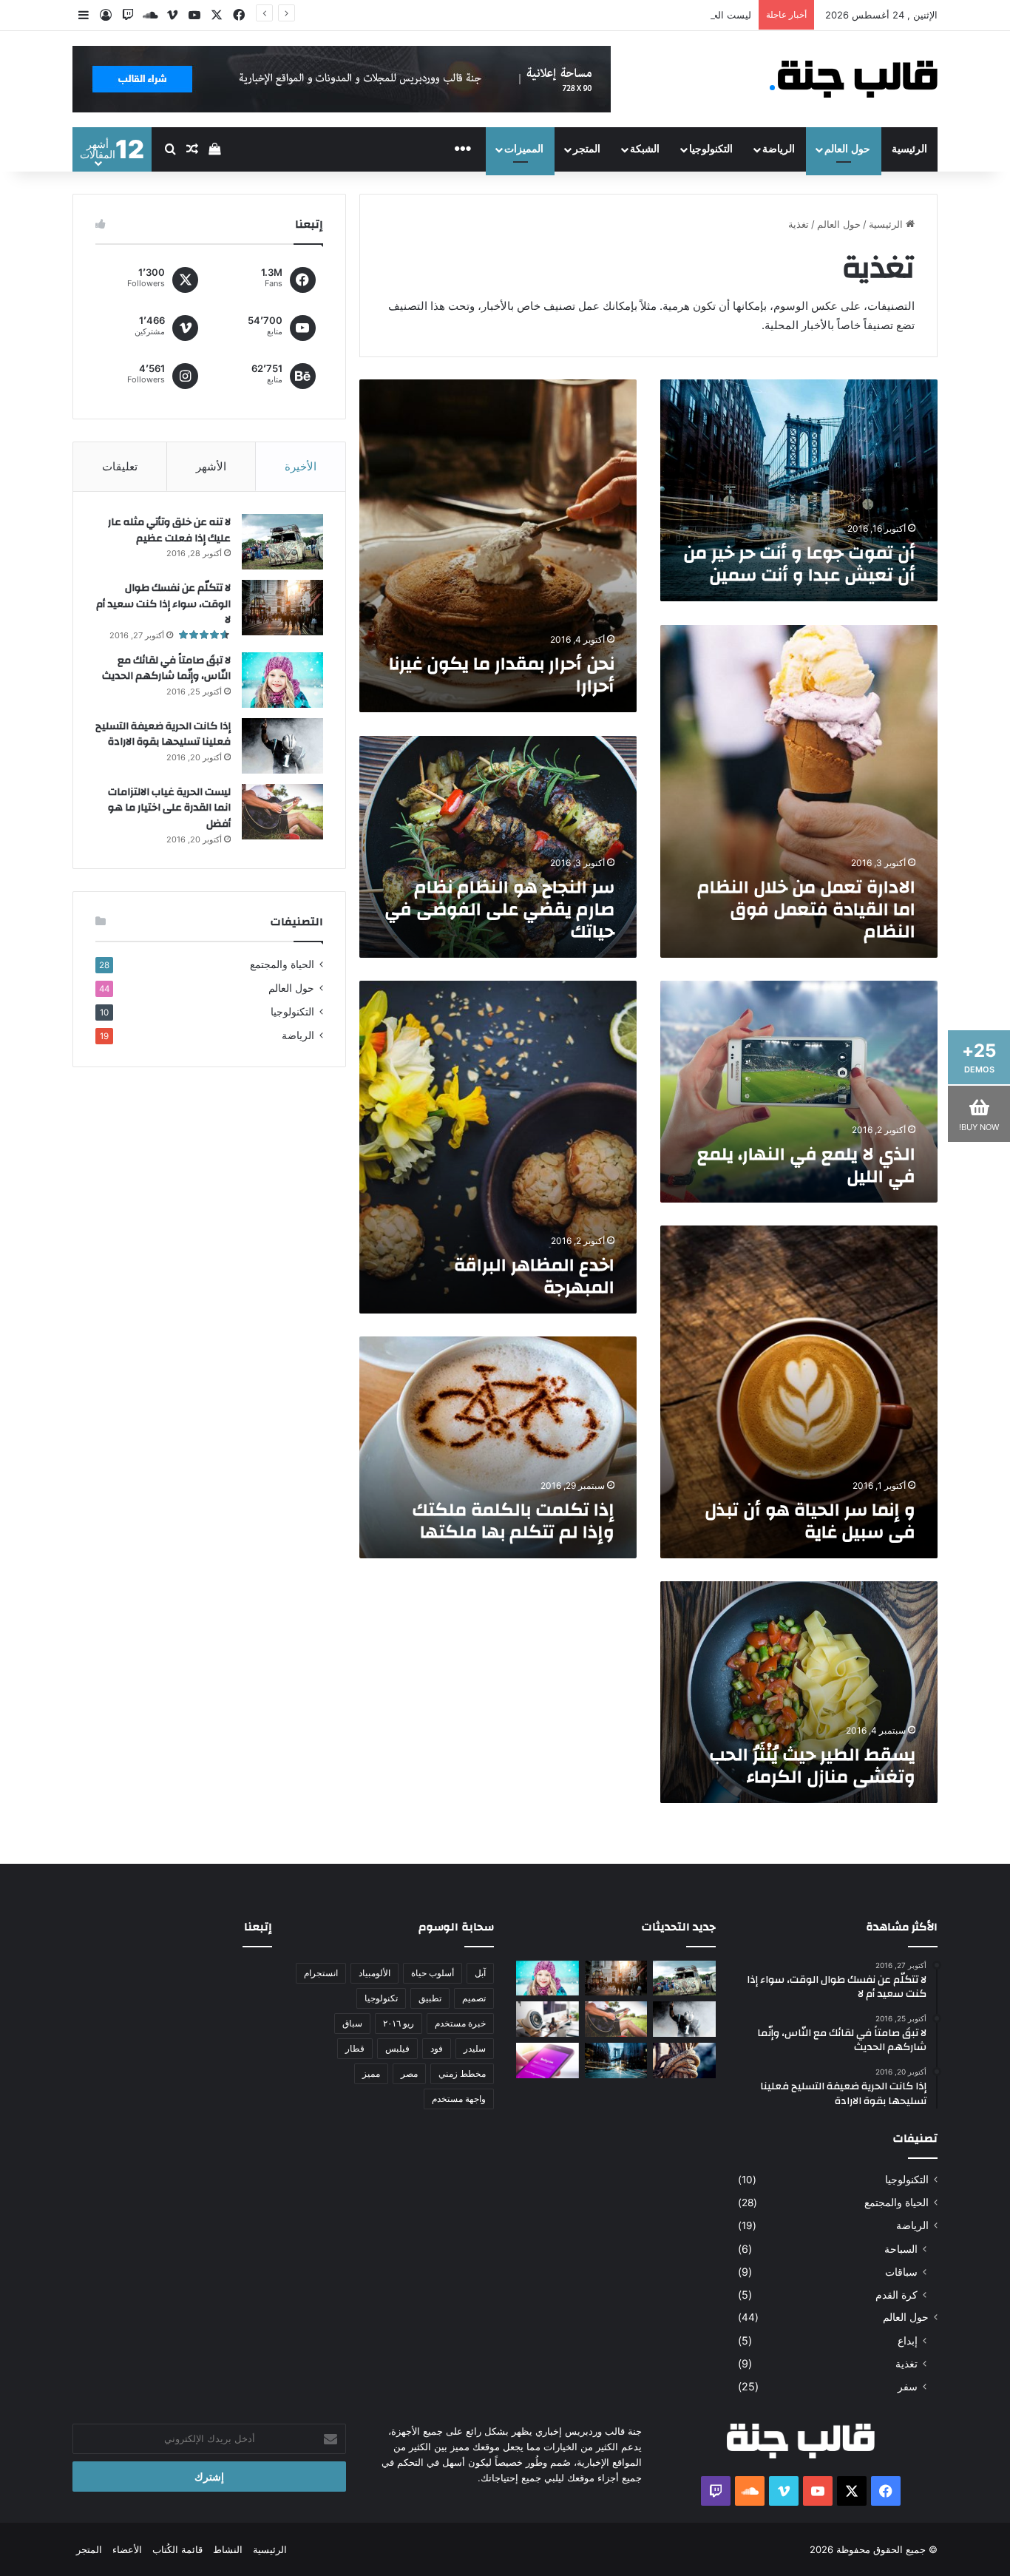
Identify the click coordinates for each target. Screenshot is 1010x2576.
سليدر (475, 2048)
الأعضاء (127, 2549)
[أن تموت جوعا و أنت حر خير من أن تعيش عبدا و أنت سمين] (616, 2061)
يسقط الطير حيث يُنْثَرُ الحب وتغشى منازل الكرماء (812, 1766)
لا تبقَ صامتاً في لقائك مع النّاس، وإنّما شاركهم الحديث (166, 669)
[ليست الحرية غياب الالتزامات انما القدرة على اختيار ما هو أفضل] (282, 812)
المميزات (524, 149)
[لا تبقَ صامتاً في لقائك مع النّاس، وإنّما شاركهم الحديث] (282, 680)
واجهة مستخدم (459, 2099)
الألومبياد (374, 1973)
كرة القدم (897, 2295)
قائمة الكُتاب (177, 2549)
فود (437, 2048)
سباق (352, 2023)
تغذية (906, 2363)
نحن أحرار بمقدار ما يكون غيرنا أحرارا (502, 675)
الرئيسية (909, 149)
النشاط (228, 2549)
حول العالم (847, 149)
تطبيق (430, 1998)
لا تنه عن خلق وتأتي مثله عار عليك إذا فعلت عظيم (169, 530)
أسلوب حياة (433, 1973)
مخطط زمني (462, 2073)
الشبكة (645, 149)
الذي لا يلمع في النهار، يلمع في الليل (806, 1166)
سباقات (901, 2272)
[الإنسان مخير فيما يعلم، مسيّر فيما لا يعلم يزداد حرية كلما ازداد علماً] (548, 2019)
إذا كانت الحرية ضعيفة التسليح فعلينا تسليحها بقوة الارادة (163, 734)
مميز (371, 2073)
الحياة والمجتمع (282, 964)
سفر (908, 2386)
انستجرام (321, 1973)
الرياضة (779, 149)
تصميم (474, 1998)
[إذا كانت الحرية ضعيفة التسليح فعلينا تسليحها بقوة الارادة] (282, 746)
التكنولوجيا (711, 149)
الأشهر (211, 466)
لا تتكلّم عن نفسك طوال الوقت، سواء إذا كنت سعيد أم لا (163, 604)
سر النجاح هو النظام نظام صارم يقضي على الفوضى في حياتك (499, 910)
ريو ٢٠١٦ (399, 2023)
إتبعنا (258, 1927)
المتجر (587, 149)
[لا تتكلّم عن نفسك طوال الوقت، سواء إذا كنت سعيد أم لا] (282, 608)
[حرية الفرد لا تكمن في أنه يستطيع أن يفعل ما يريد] (684, 2061)
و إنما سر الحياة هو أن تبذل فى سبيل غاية (810, 1521)
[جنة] (858, 79)
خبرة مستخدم (460, 2023)
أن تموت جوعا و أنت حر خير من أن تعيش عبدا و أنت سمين (799, 564)
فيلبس (397, 2048)
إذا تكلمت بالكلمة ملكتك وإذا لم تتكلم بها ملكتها (513, 1521)
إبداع (908, 2340)
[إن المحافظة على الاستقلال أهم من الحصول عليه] (548, 2061)
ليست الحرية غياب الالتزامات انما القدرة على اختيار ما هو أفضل (621, 15)
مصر (409, 2073)
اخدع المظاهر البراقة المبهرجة (534, 1277)
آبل (480, 1973)
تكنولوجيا (381, 1998)
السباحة (901, 2249)
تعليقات (120, 466)
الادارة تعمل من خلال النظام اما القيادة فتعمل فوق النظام (806, 910)
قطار (355, 2048)
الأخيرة (301, 466)
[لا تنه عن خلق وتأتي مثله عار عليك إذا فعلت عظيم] (282, 542)
